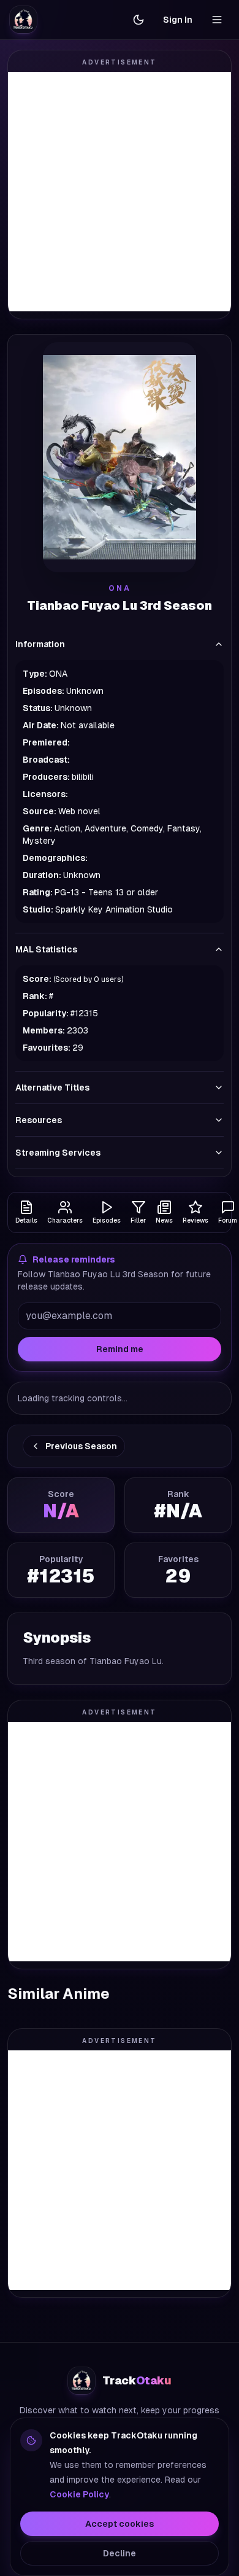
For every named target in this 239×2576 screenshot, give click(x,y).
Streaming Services (58, 1153)
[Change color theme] (138, 20)
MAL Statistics (46, 949)
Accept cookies (120, 2524)
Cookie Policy (79, 2494)
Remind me (120, 1349)
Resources (39, 1120)
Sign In (178, 20)
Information (40, 644)
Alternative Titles (52, 1088)
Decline (120, 2553)
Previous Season (81, 1446)
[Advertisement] (120, 192)
